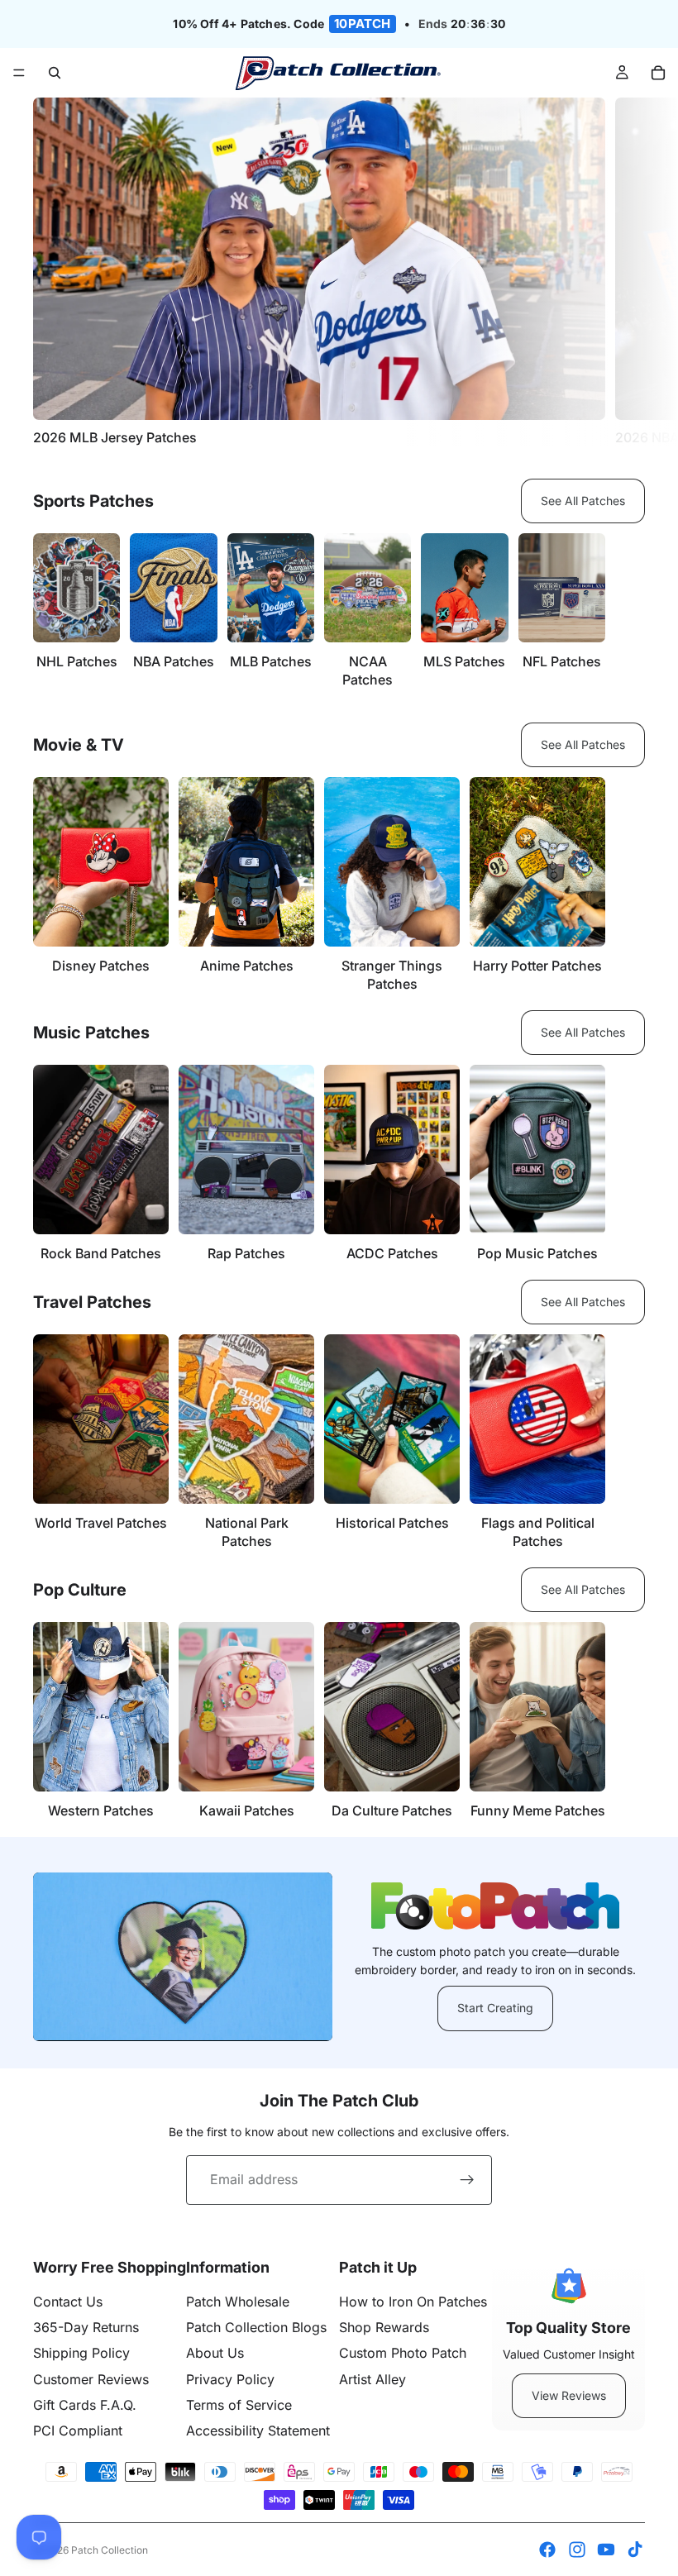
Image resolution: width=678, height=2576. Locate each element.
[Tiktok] (635, 2550)
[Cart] (658, 73)
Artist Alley (372, 2379)
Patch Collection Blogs (256, 2327)
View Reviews (569, 2395)
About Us (215, 2353)
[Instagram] (577, 2550)
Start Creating (495, 2008)
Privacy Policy (230, 2379)
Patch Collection (110, 2550)
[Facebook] (547, 2550)
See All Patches (583, 501)
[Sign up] (467, 2180)
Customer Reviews (91, 2379)
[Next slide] (627, 272)
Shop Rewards (384, 2327)
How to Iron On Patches (413, 2302)
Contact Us (68, 2302)
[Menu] (19, 74)
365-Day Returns (86, 2327)
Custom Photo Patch (403, 2353)
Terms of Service (239, 2405)
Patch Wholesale (238, 2302)
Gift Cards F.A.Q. (85, 2405)
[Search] (55, 73)
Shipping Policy (81, 2353)
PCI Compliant (78, 2431)
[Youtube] (606, 2550)
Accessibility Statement (258, 2431)
